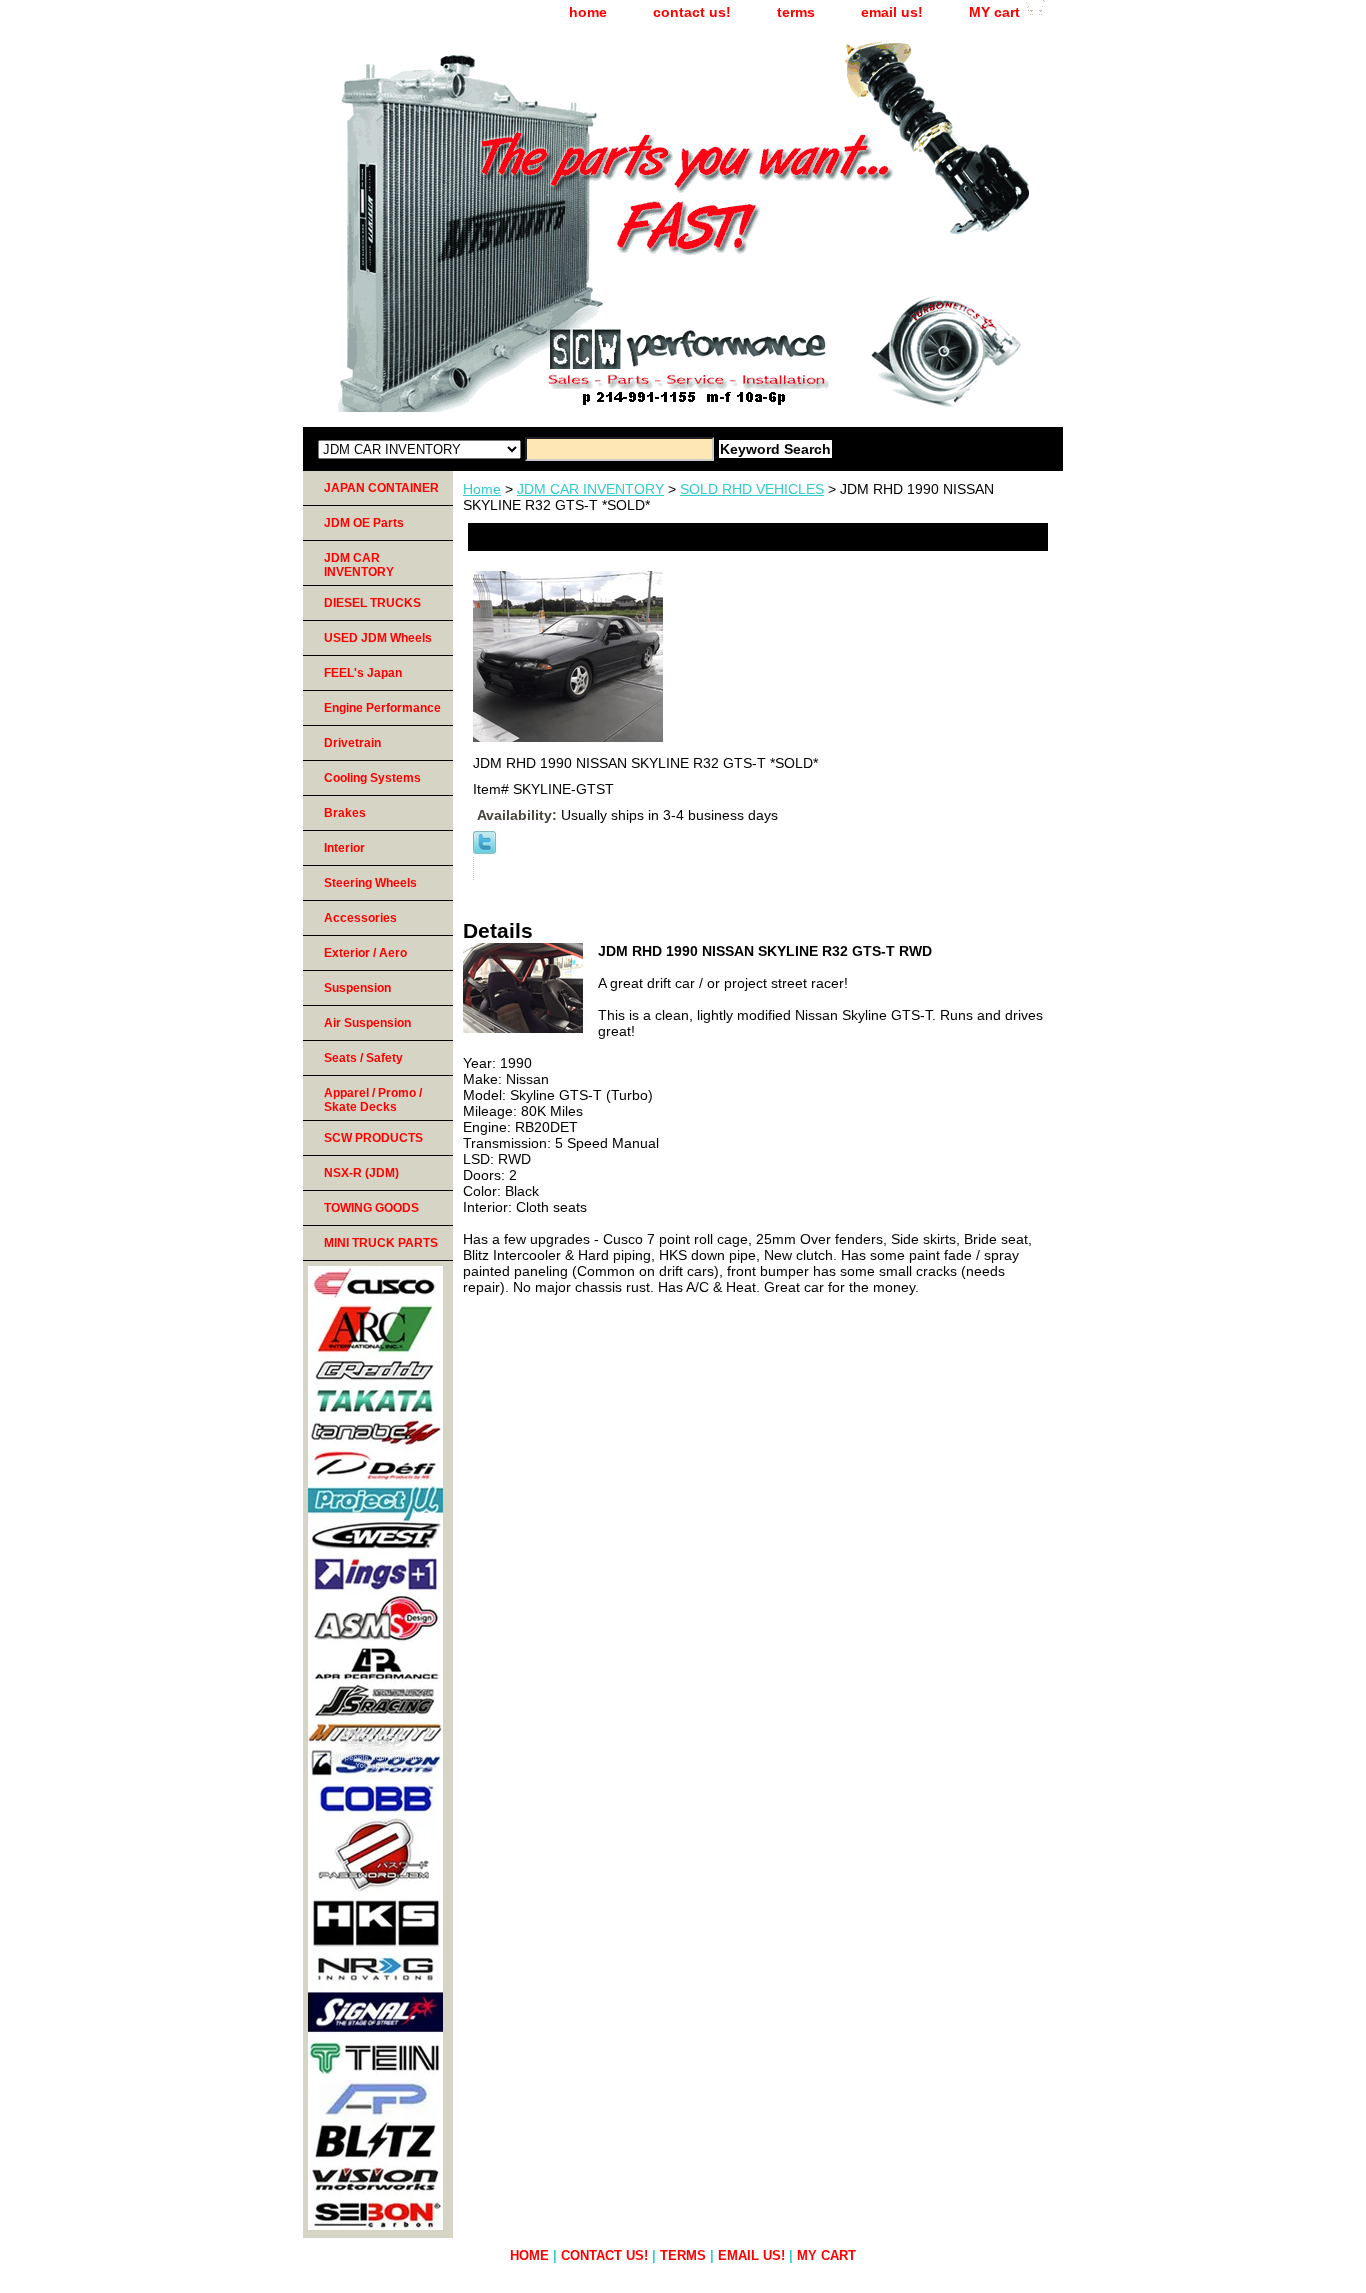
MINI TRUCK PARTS (381, 1243)
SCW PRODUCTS (373, 1138)
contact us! (692, 12)
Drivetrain (352, 743)
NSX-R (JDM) (361, 1173)
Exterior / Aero (365, 953)
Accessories (360, 918)
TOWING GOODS (371, 1208)
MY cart (994, 12)
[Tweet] (484, 849)
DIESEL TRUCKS (372, 603)
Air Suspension (367, 1023)
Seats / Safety (363, 1058)
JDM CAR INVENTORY (590, 489)
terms (796, 12)
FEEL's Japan (363, 673)
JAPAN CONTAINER (381, 488)
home (588, 12)
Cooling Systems (372, 778)
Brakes (345, 813)
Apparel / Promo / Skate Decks (373, 1100)
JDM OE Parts (364, 523)
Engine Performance (382, 708)
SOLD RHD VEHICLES (752, 489)
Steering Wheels (370, 883)
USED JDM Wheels (378, 638)
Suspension (357, 988)
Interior (344, 848)
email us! (892, 12)
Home (482, 489)
